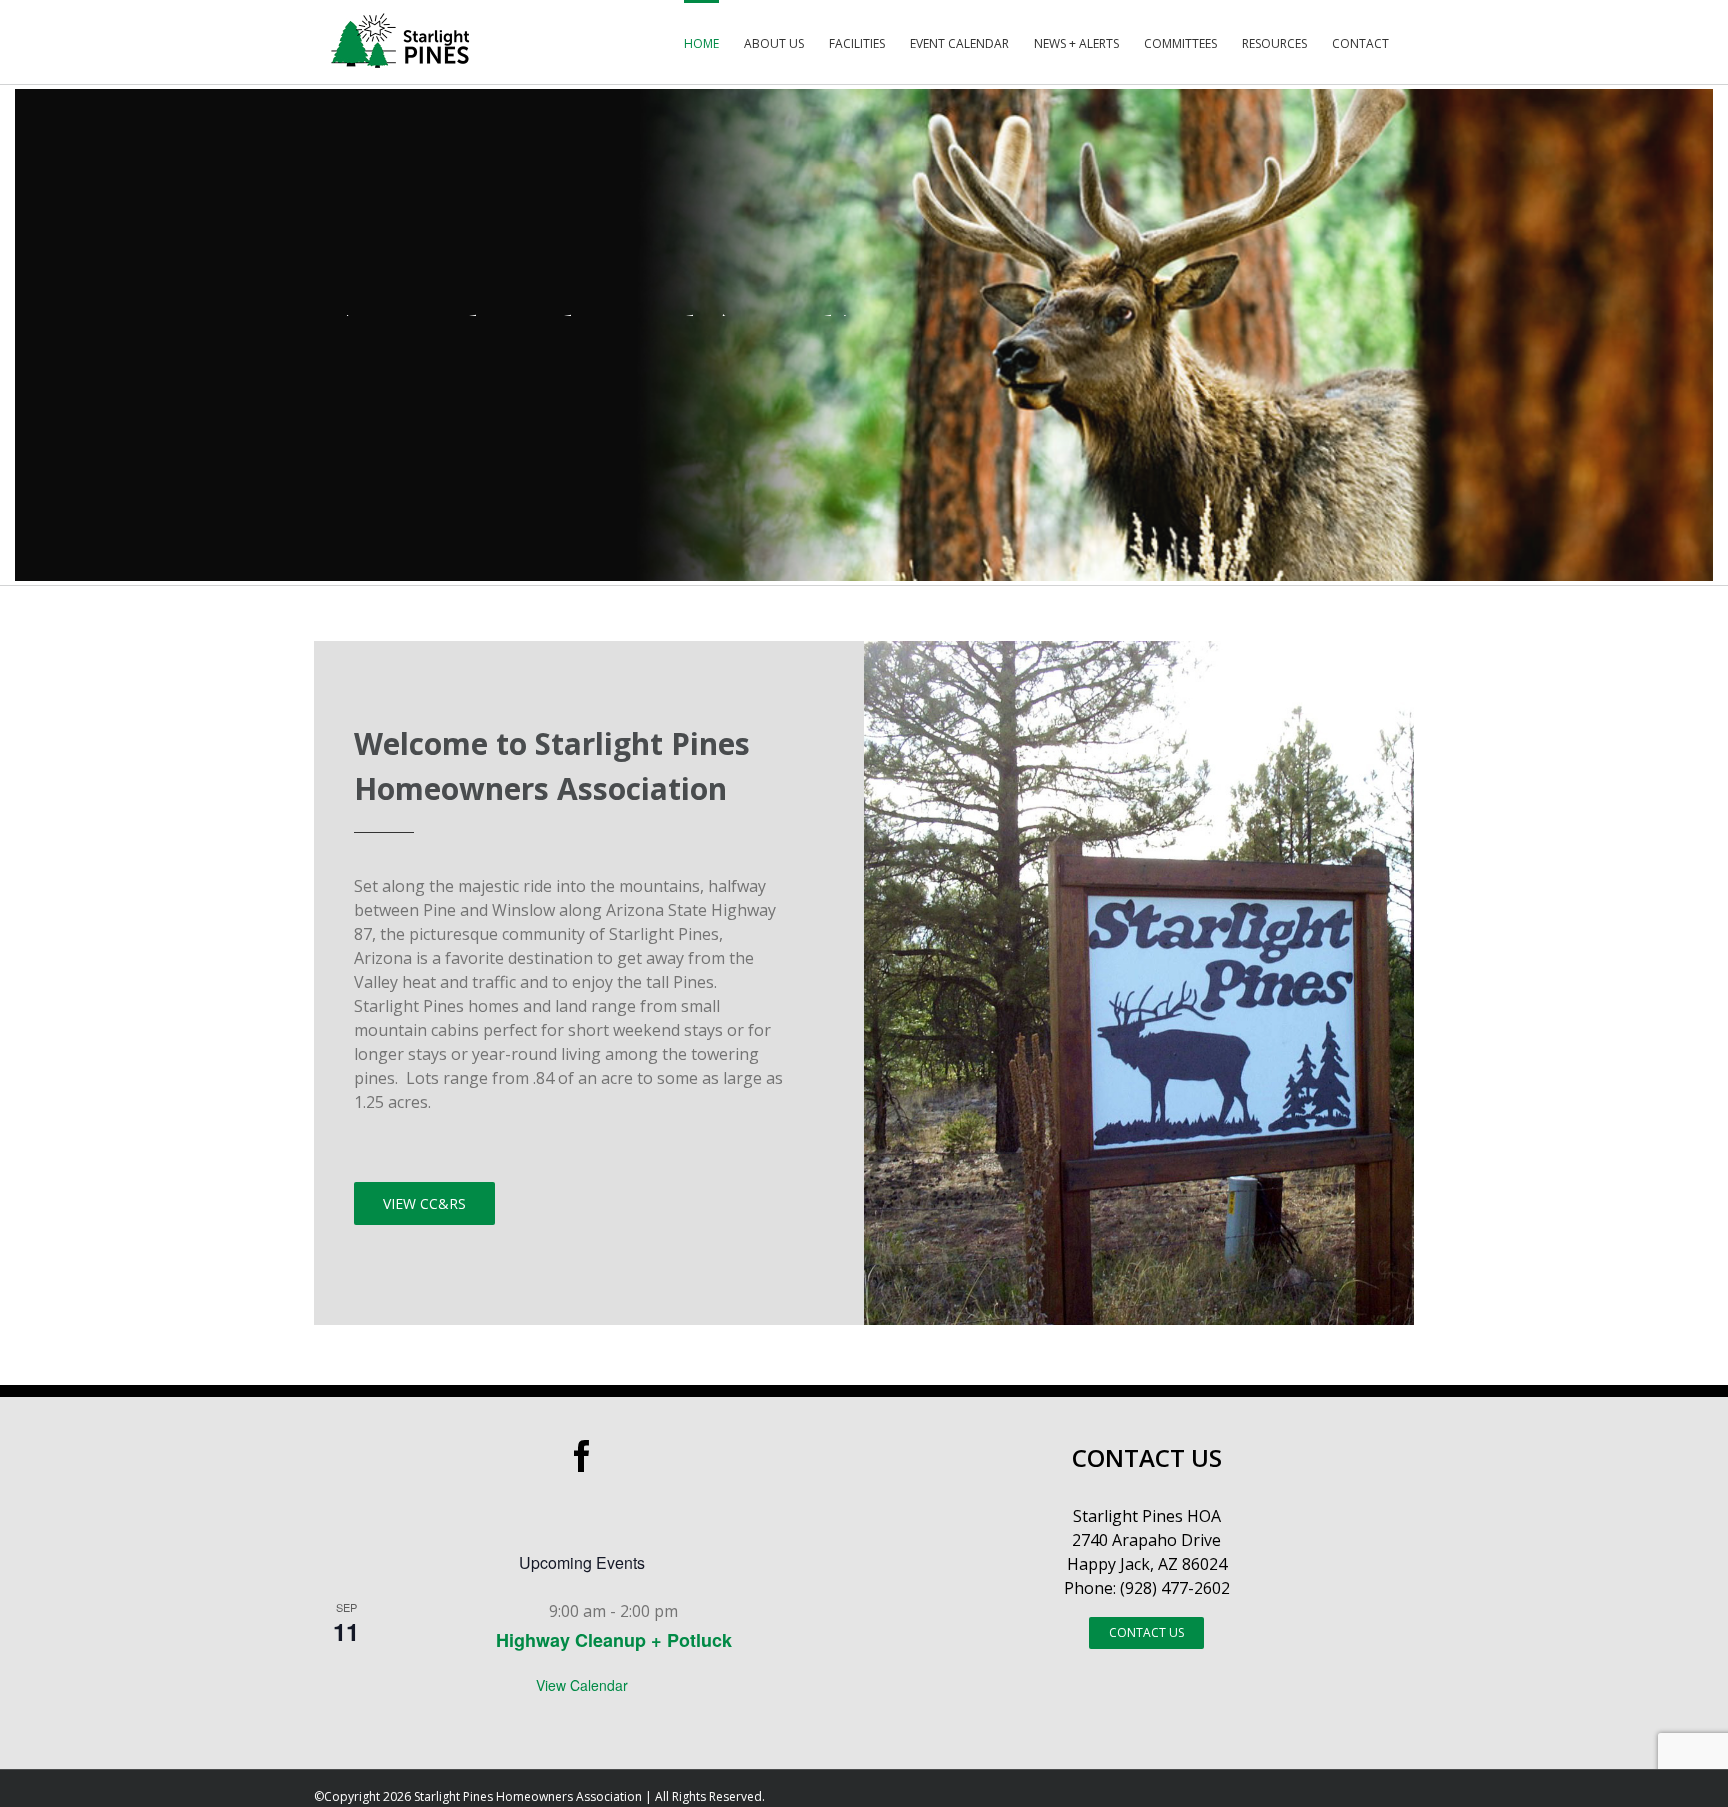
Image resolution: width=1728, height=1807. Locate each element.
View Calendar (582, 1685)
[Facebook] (582, 1456)
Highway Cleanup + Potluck (614, 1640)
